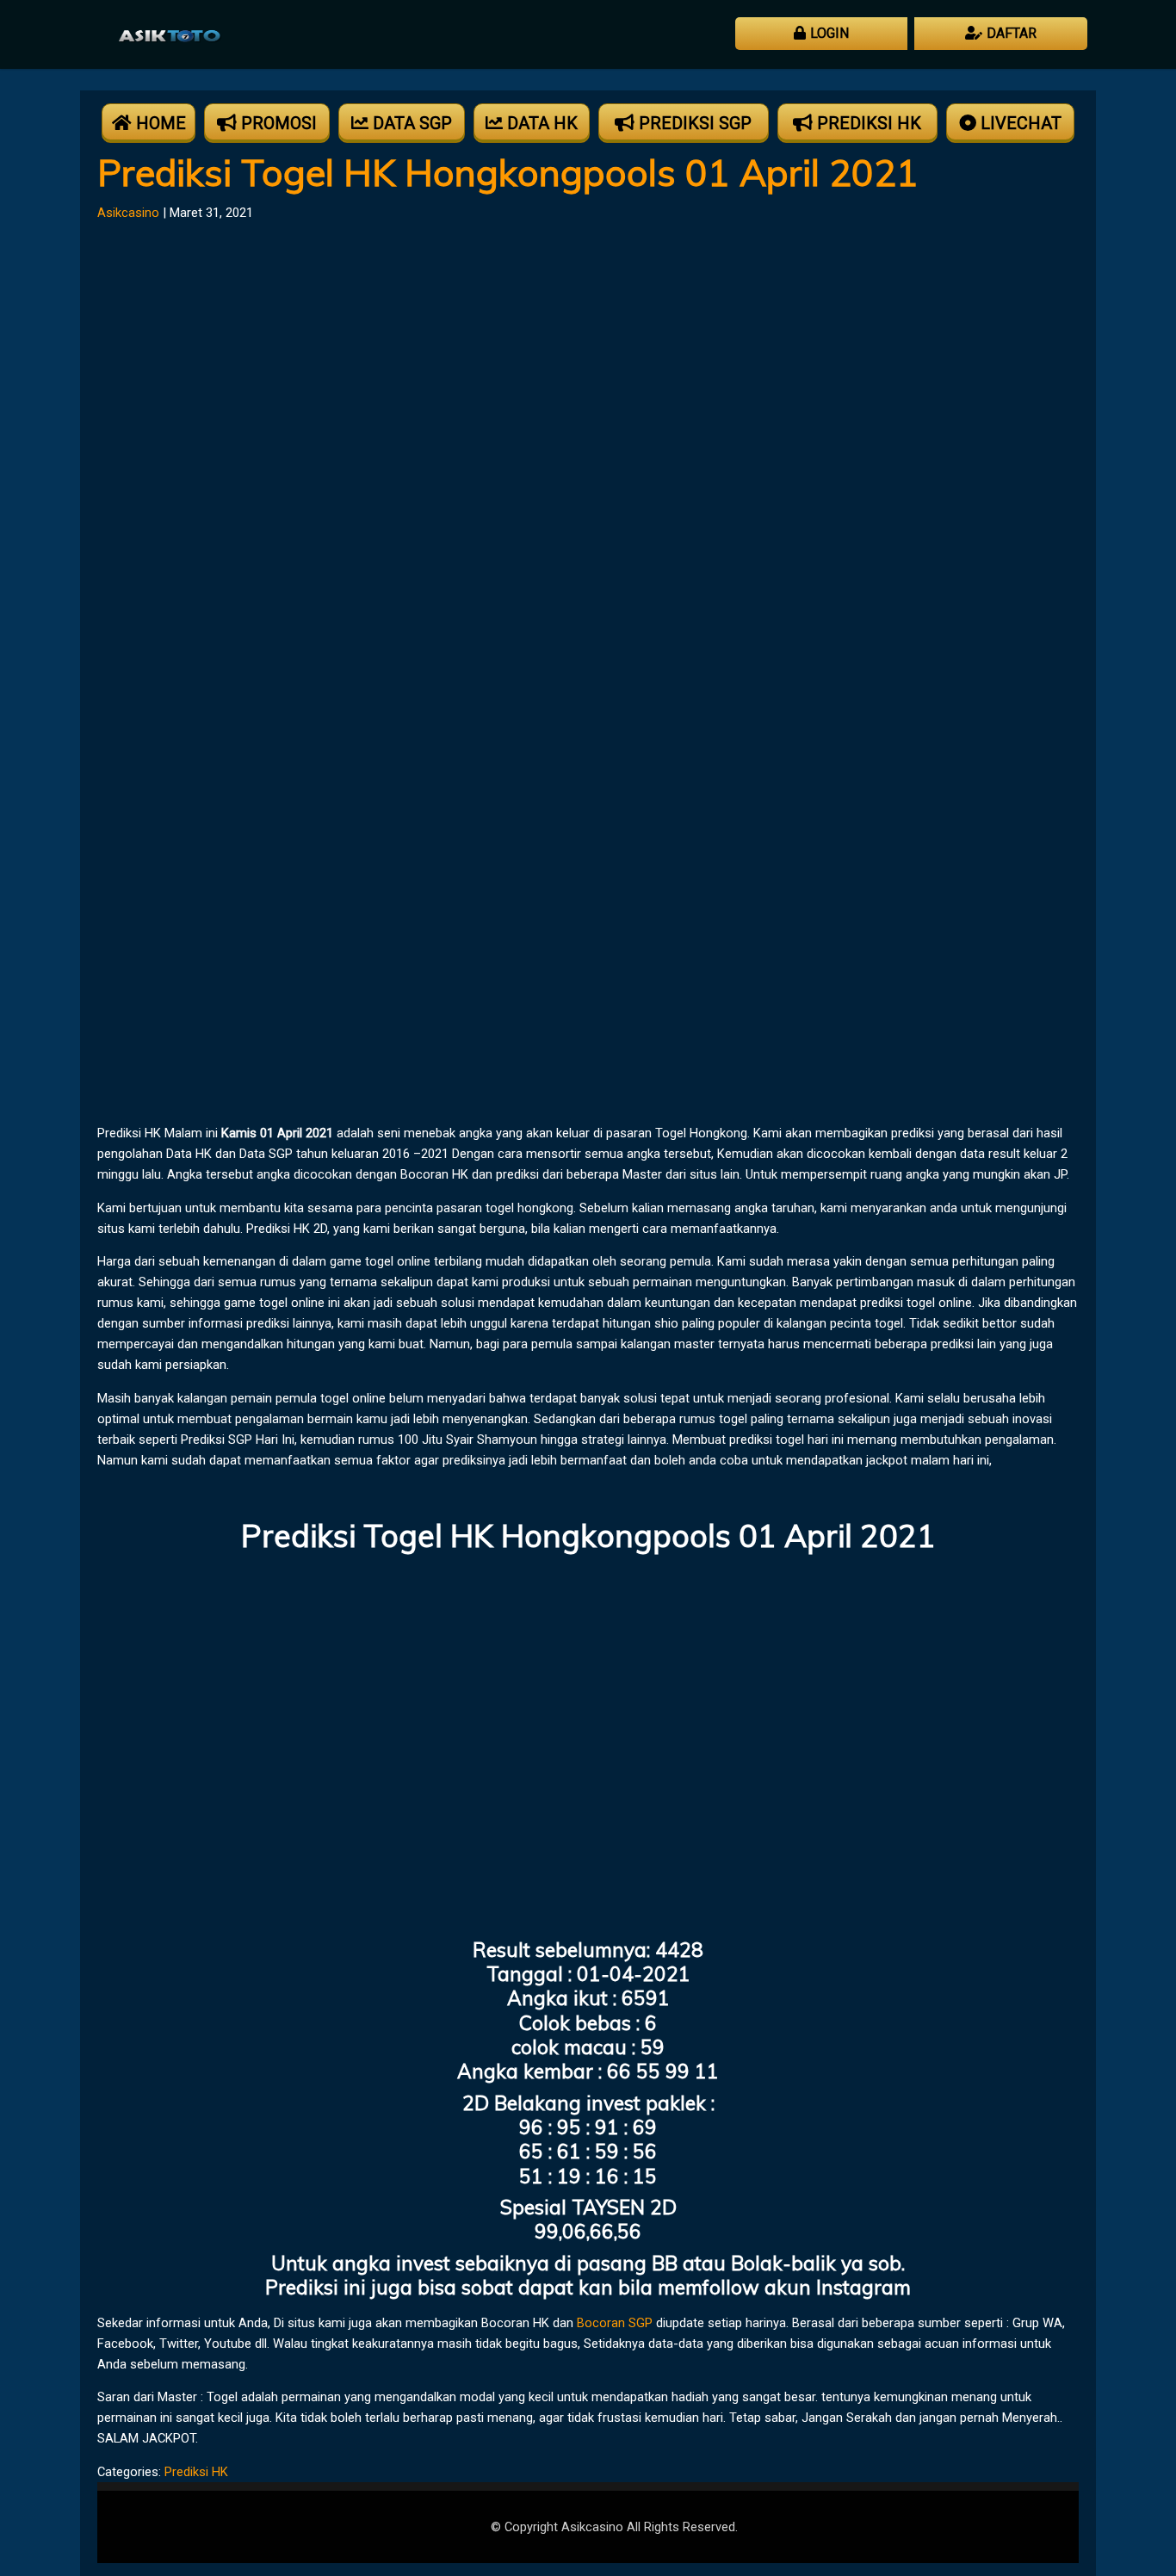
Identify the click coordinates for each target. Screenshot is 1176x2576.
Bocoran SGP (615, 2323)
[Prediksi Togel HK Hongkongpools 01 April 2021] (538, 1099)
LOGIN (829, 33)
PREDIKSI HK (869, 123)
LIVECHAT (1021, 123)
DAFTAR (1012, 33)
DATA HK (542, 123)
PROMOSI (279, 123)
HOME (161, 123)
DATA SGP (412, 123)
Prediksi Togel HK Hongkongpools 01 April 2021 (508, 172)
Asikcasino (128, 213)
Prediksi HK (196, 2472)
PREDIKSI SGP (695, 123)
